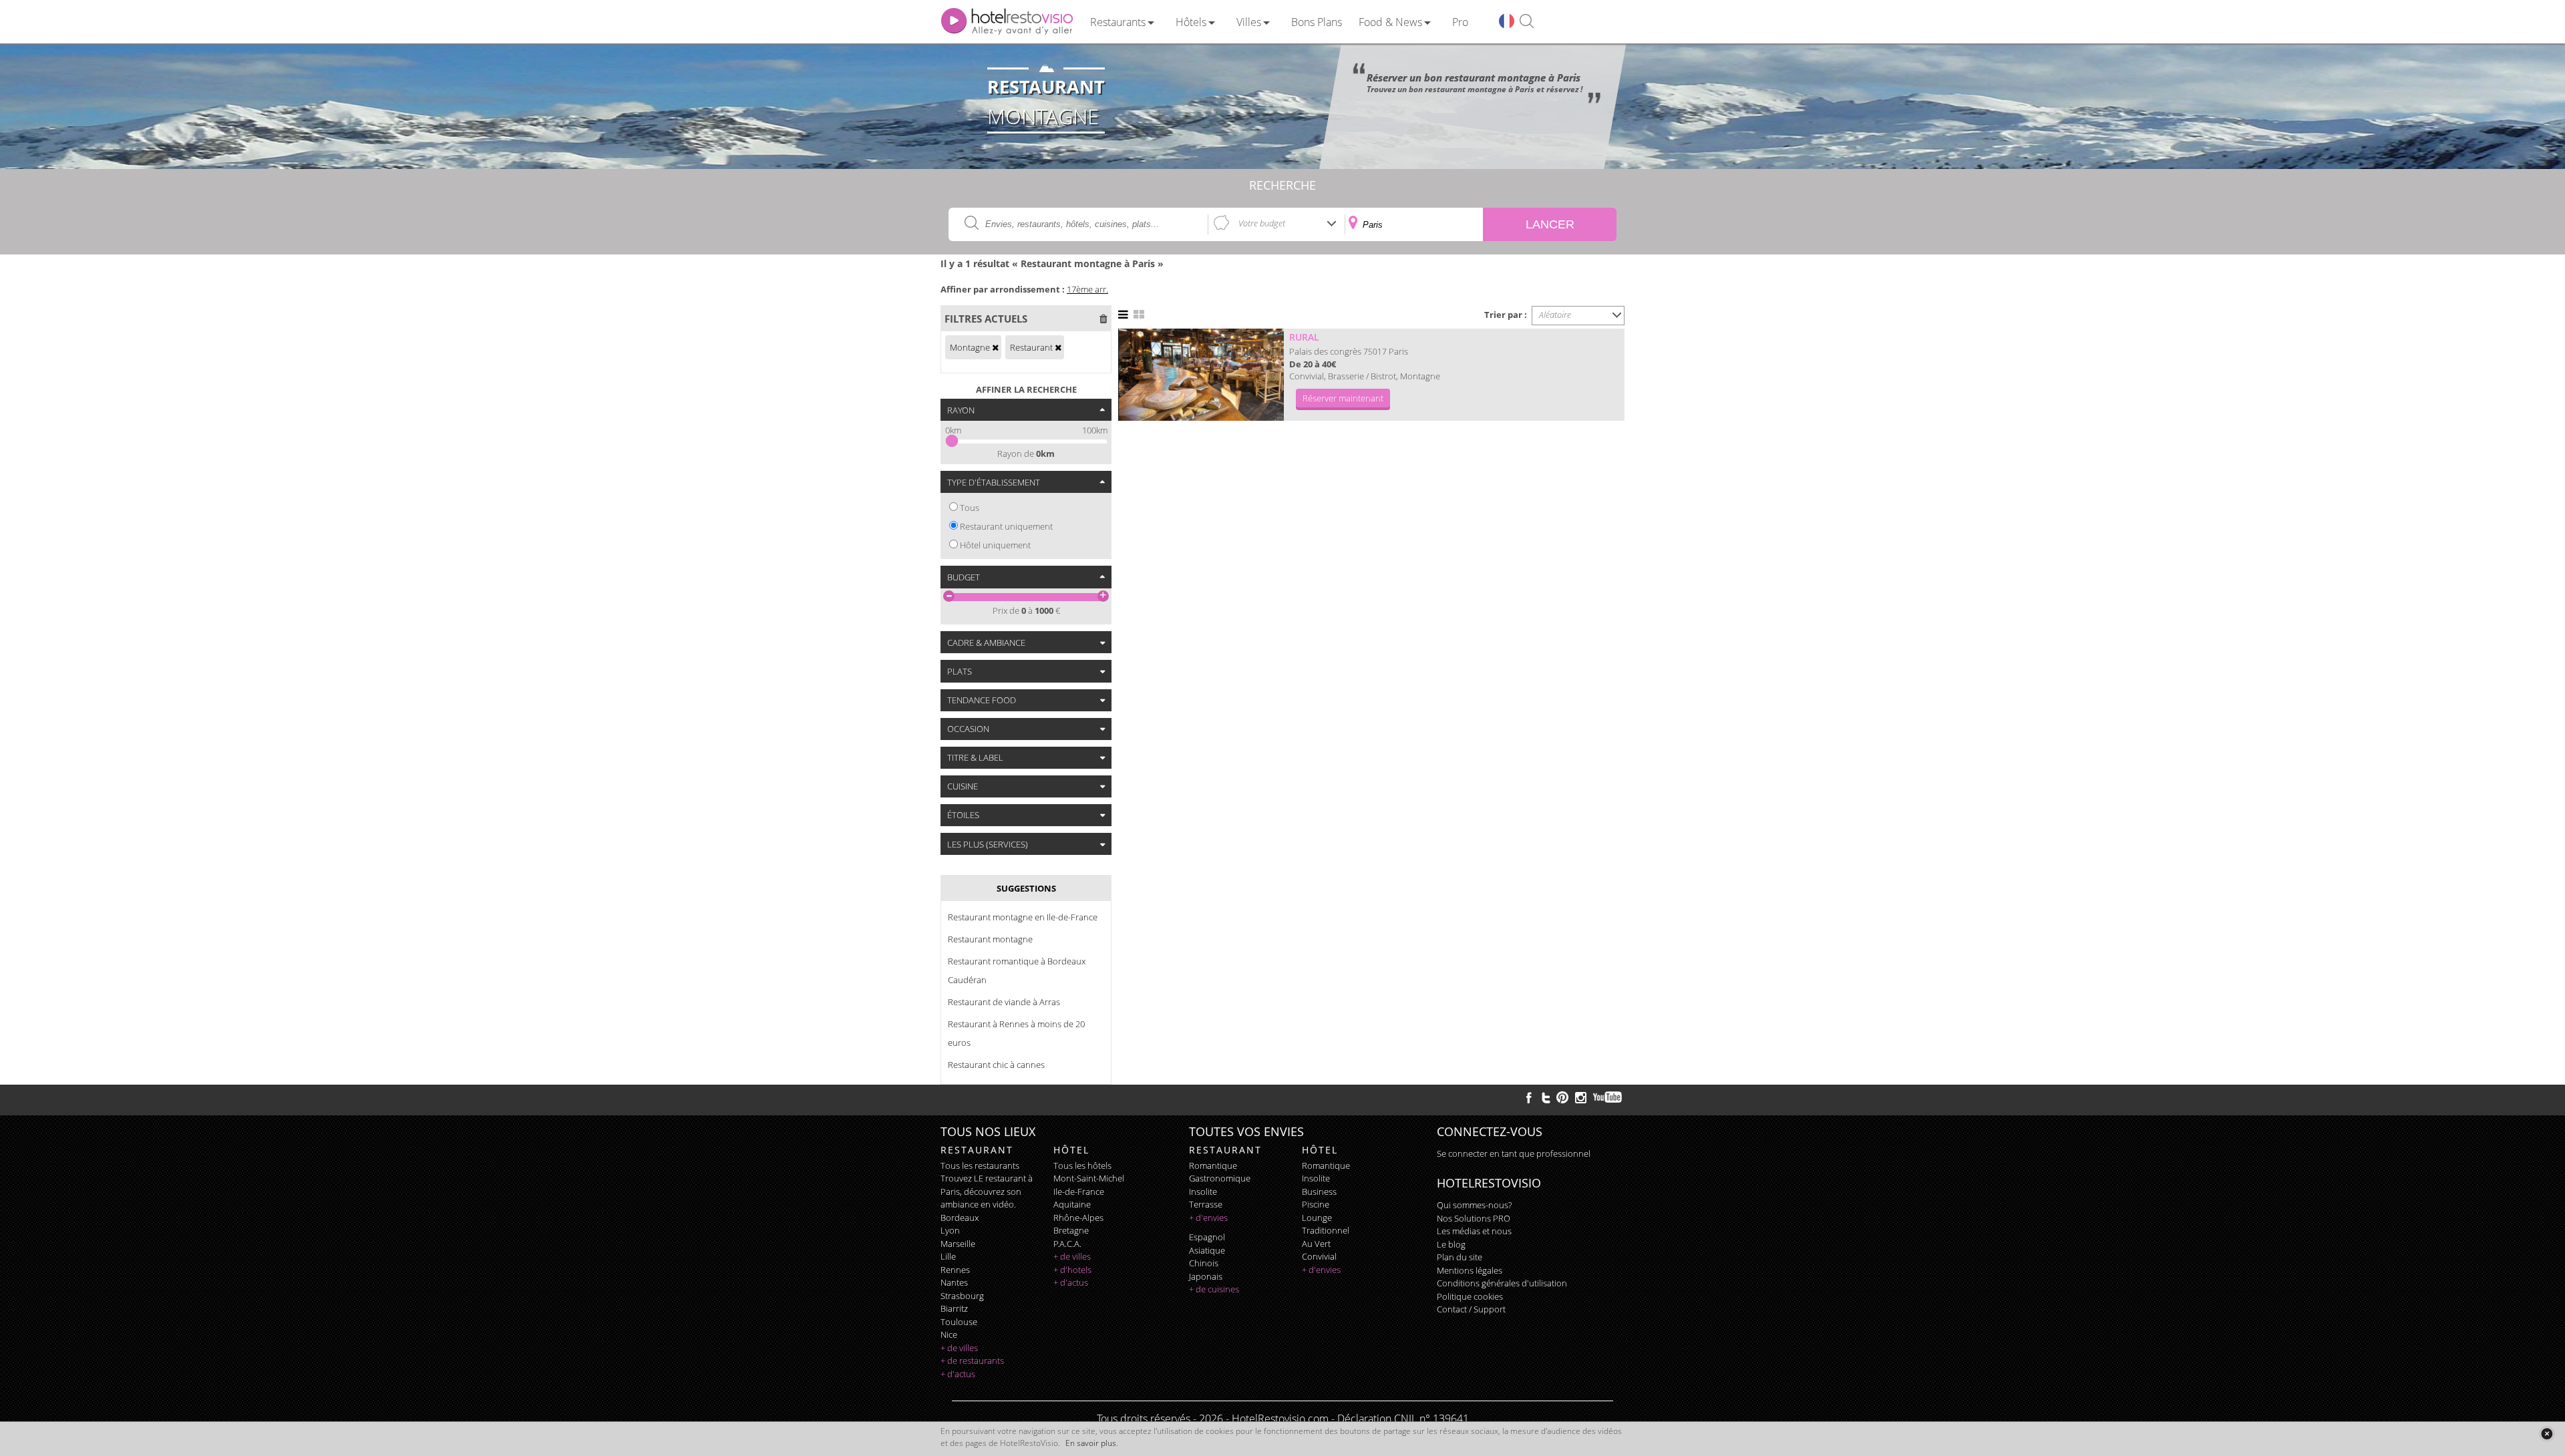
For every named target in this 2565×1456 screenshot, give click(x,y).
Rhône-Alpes (1078, 1218)
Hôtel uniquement (995, 545)
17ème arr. (1087, 289)
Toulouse (959, 1322)
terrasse (1206, 1204)
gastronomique (1220, 1178)
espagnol (1207, 1237)
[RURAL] (1201, 375)
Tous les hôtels (1082, 1165)
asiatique (1207, 1250)
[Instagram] (1581, 1099)
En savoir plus (1091, 1443)
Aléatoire (1555, 315)
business (1319, 1192)
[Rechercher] (1527, 22)
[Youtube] (1608, 1097)
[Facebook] (1529, 1097)
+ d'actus (958, 1374)
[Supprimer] (995, 347)
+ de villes (959, 1348)
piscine (1316, 1204)
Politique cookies (1470, 1296)
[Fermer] (2547, 1434)
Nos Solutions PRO (1474, 1218)
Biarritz (954, 1308)
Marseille (958, 1244)
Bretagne (1071, 1230)
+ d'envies (1208, 1218)
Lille (948, 1256)
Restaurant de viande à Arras (1004, 1002)
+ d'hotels (1072, 1270)
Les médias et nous (1474, 1231)
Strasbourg (962, 1296)
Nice (949, 1334)
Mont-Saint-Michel (1089, 1178)
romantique (1213, 1165)
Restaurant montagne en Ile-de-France (1023, 917)
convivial (1319, 1256)
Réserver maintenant (1343, 398)
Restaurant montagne (990, 939)
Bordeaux (960, 1218)
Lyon (950, 1230)
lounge (1317, 1218)
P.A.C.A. (1067, 1244)
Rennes (955, 1270)
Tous (970, 508)
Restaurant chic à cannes (996, 1065)
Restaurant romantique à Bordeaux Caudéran (1017, 970)
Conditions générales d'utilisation (1502, 1283)
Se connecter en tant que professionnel (1514, 1153)
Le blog (1451, 1244)
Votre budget (1262, 223)
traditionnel (1326, 1230)
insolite (1203, 1192)
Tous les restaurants (980, 1165)
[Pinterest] (1562, 1097)
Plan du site (1460, 1257)
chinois (1204, 1263)
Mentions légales (1470, 1270)
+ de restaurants (972, 1360)
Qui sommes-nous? (1474, 1205)
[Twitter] (1546, 1097)
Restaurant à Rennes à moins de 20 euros (1016, 1033)
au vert (1316, 1244)
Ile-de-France (1079, 1192)
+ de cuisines (1214, 1289)
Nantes (954, 1282)
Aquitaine (1072, 1204)
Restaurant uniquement (1006, 526)
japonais (1206, 1276)
